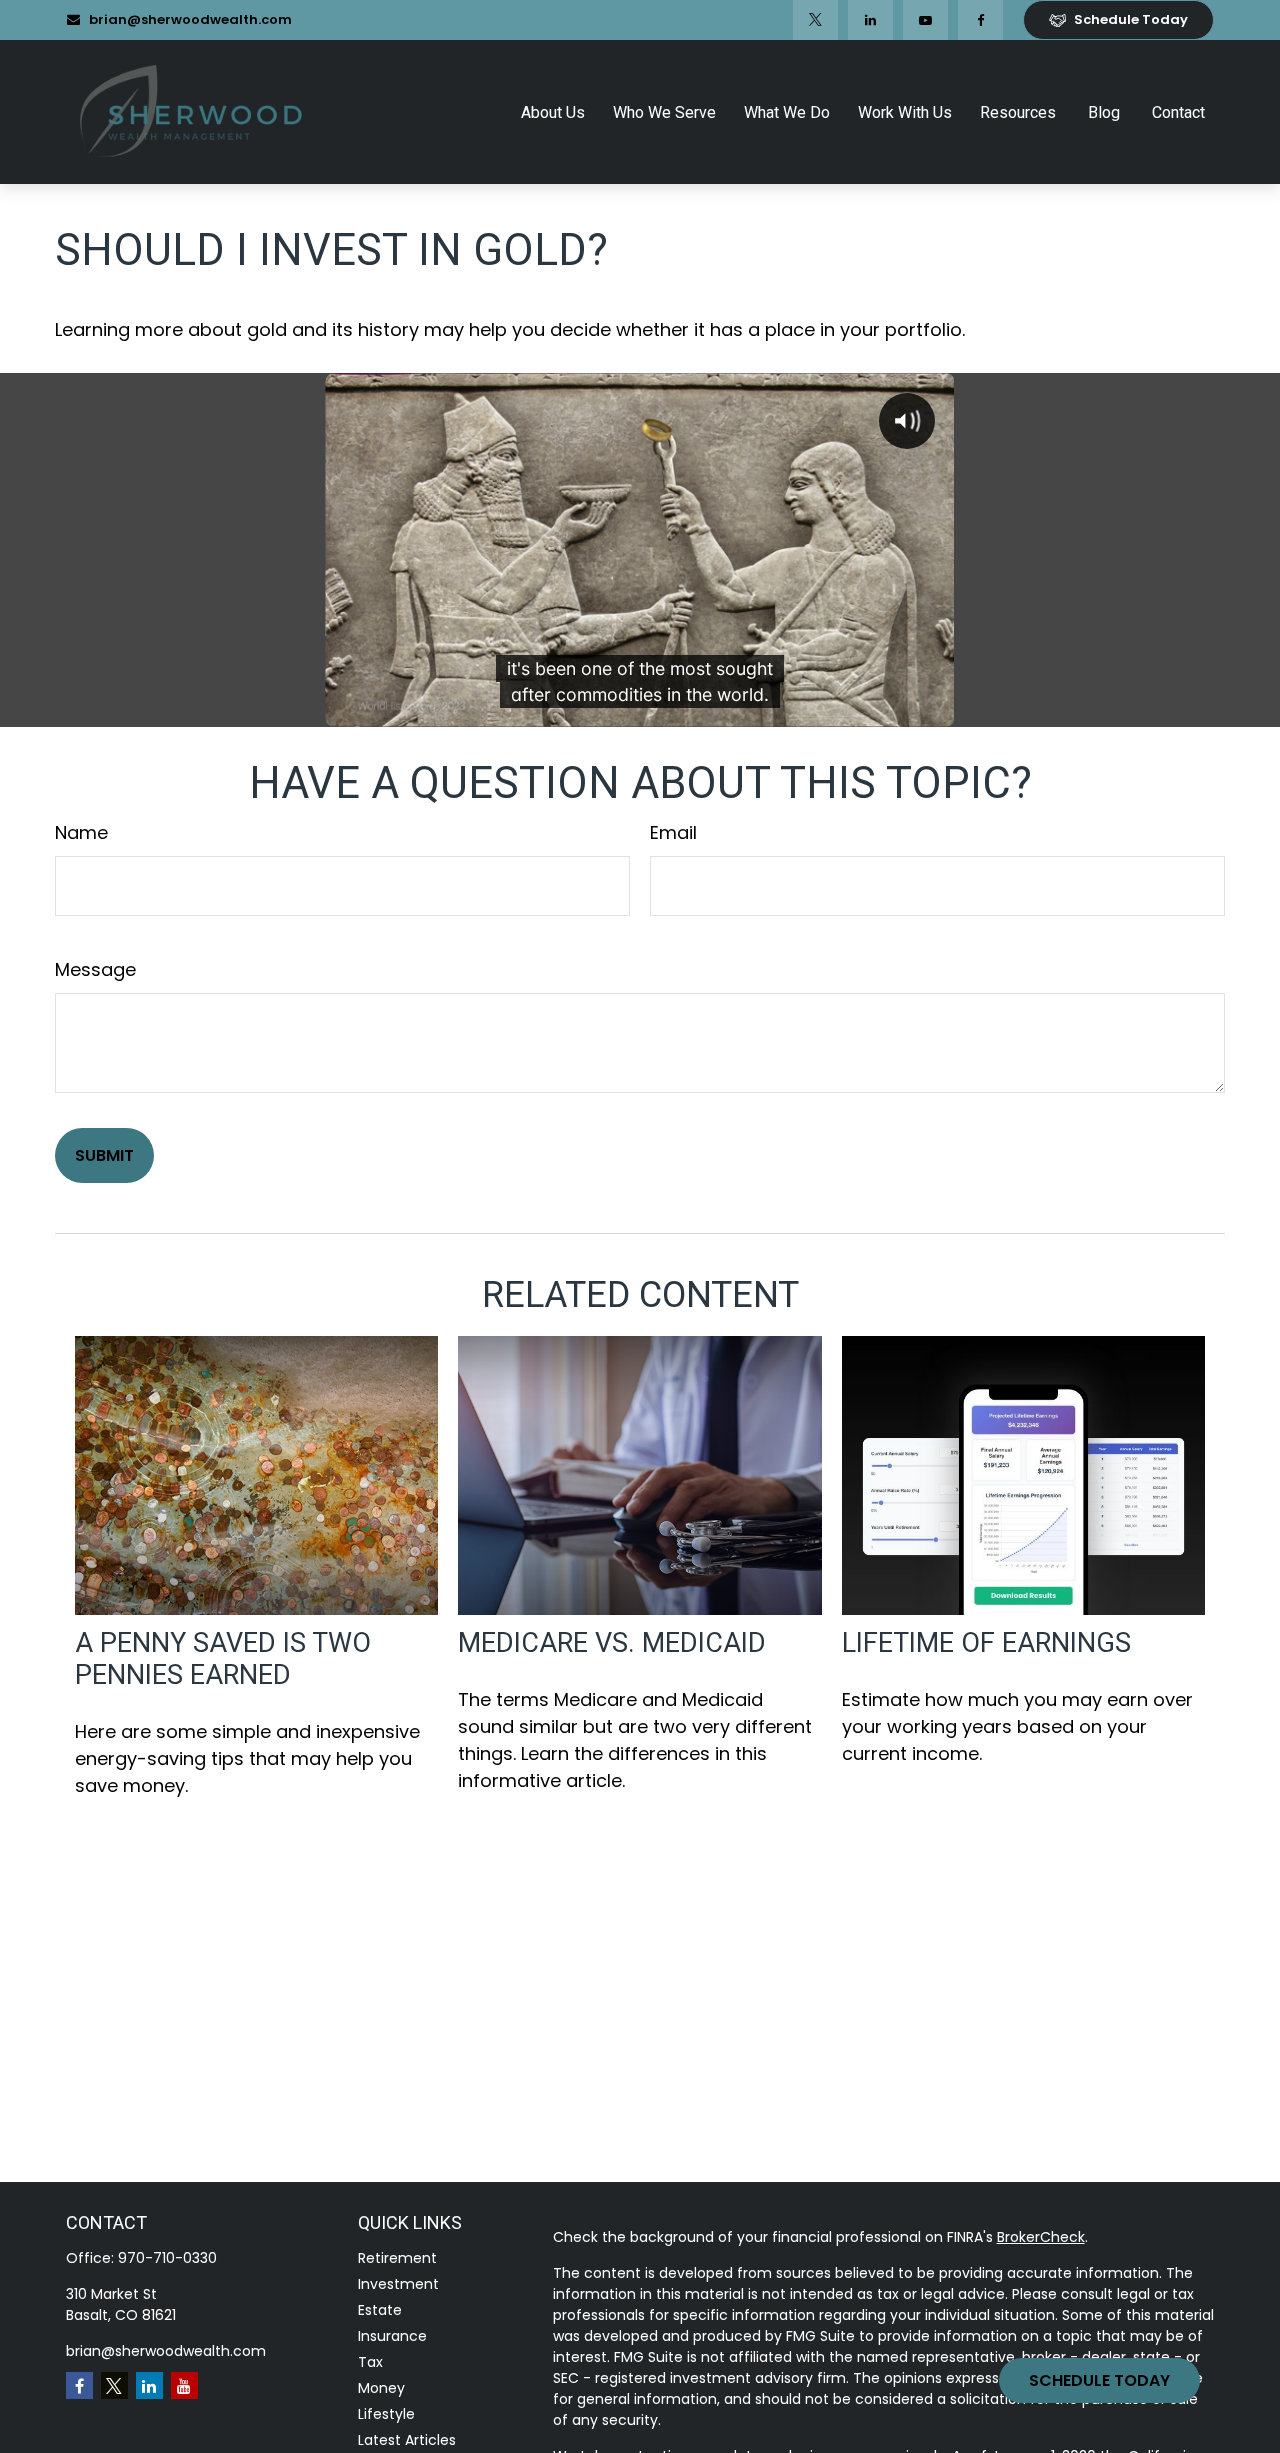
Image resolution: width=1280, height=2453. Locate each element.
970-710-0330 (167, 2258)
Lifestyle (386, 2414)
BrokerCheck (1041, 2237)
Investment (398, 2284)
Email (673, 832)
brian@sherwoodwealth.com (190, 19)
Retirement (397, 2258)
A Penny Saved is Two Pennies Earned (223, 1659)
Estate (380, 2310)
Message (95, 969)
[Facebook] (980, 20)
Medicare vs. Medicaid (612, 1643)
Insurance (392, 2336)
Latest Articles (407, 2440)
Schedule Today (1099, 2380)
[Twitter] (815, 20)
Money (381, 2388)
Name (81, 832)
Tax (370, 2362)
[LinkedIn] (870, 20)
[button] (553, 112)
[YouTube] (925, 20)
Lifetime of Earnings (986, 1643)
